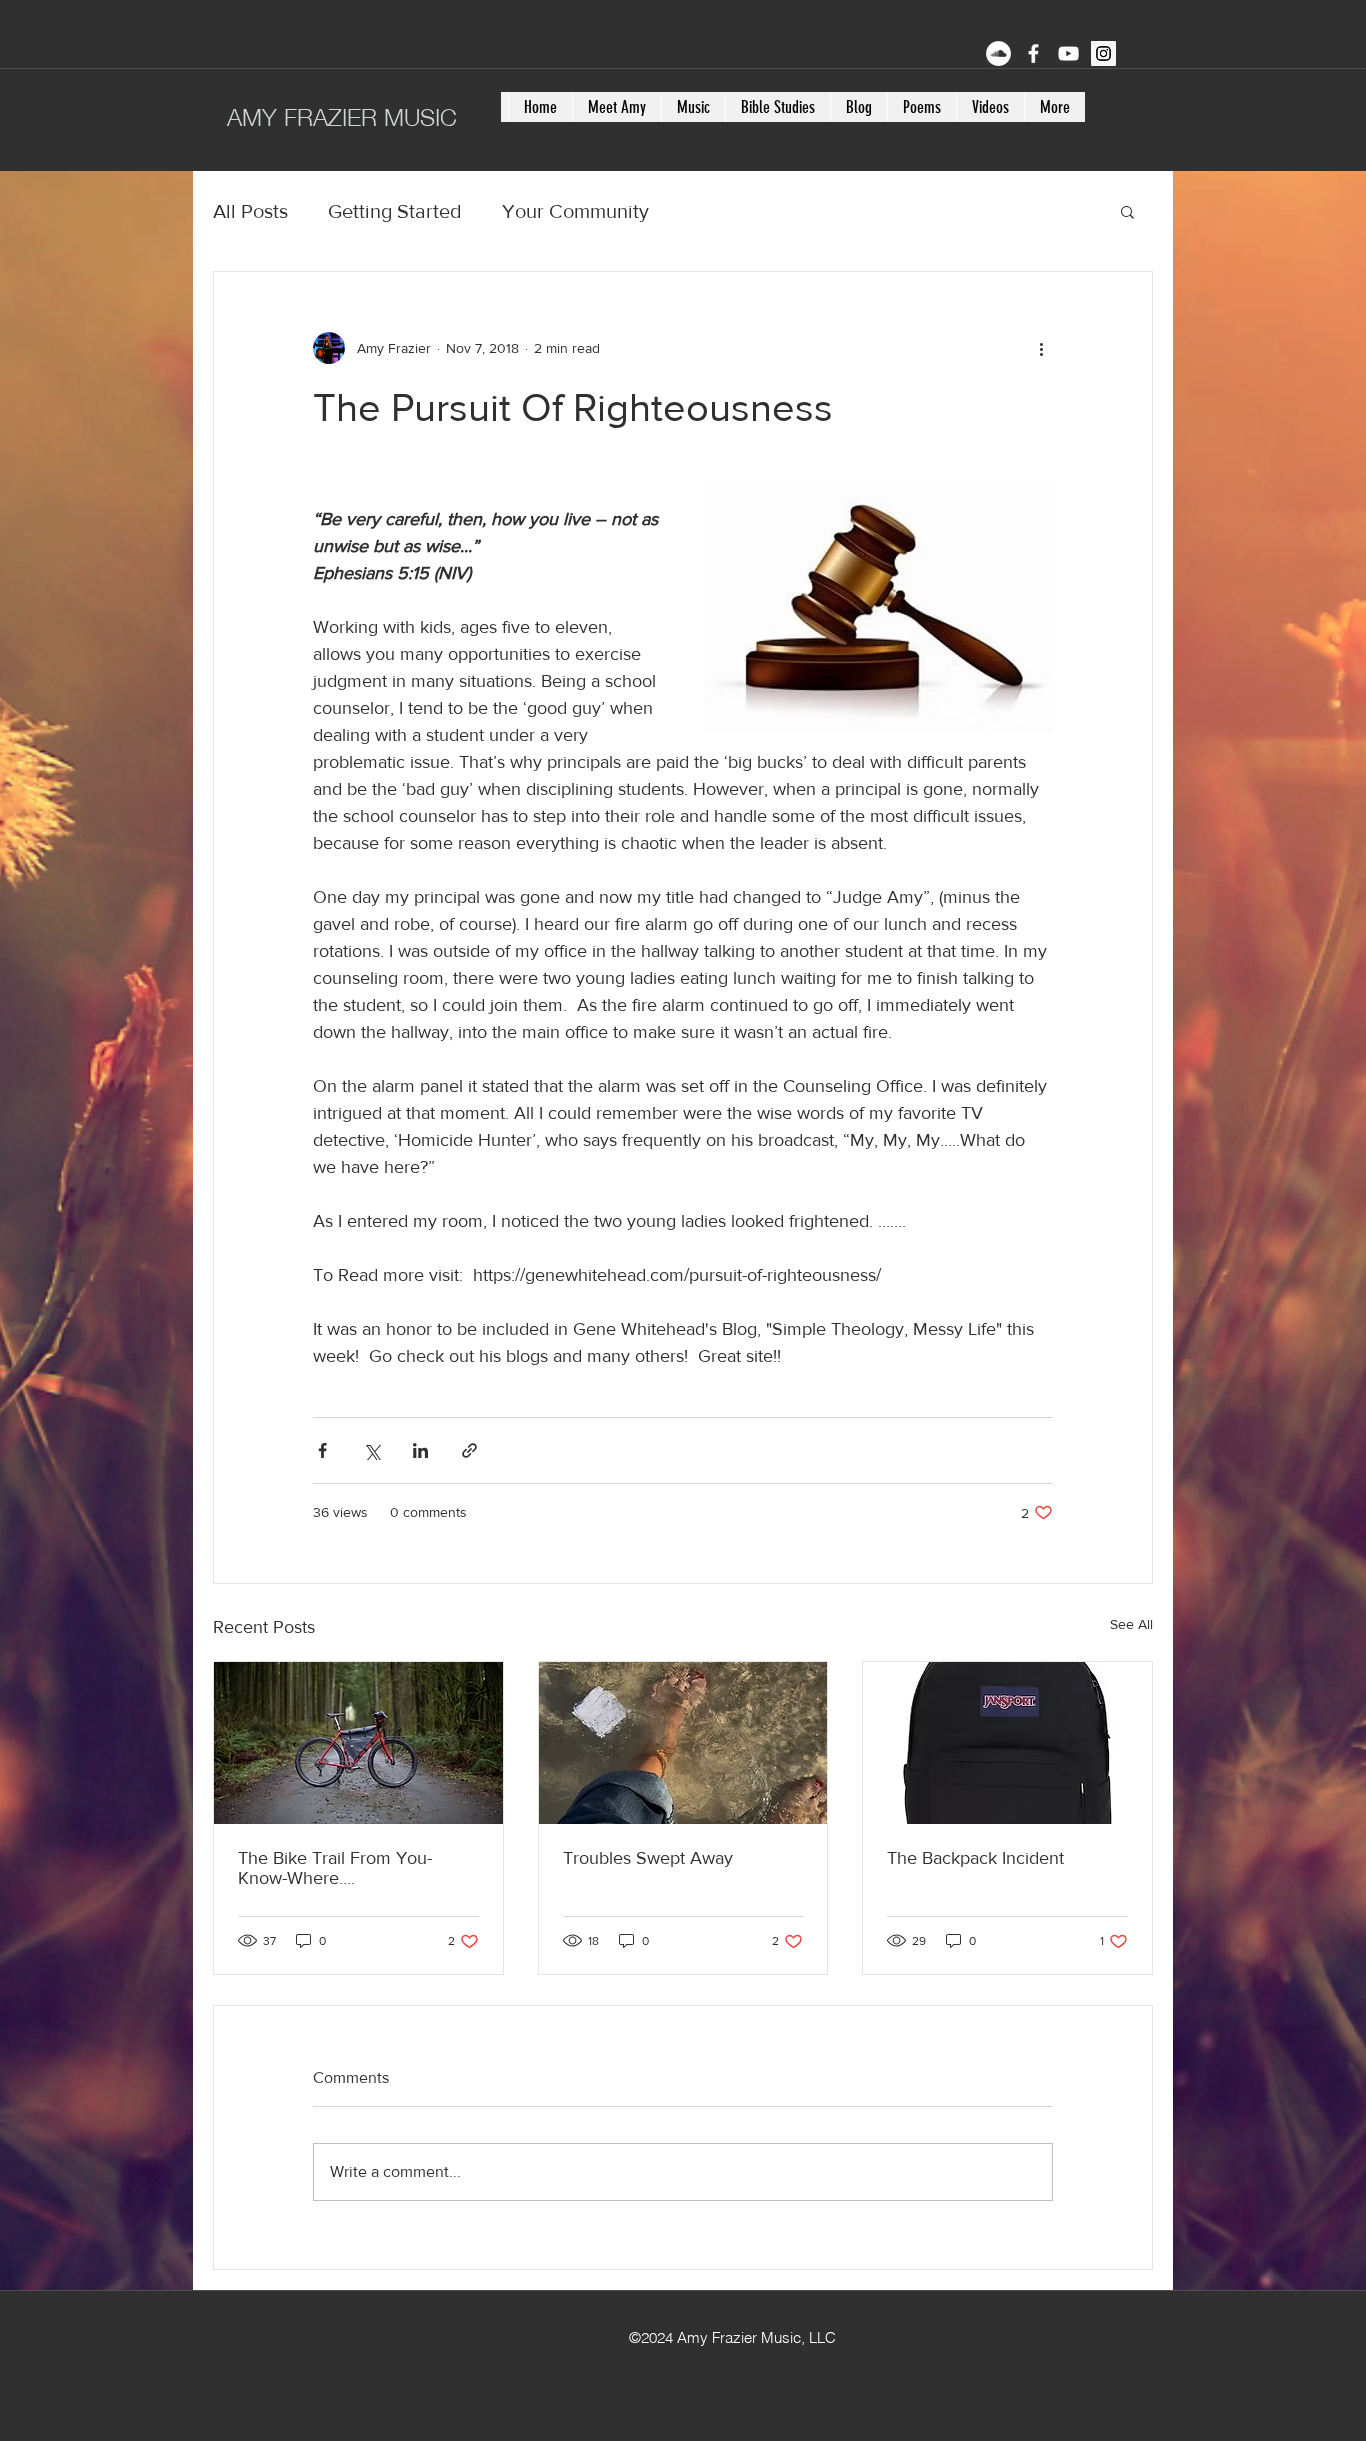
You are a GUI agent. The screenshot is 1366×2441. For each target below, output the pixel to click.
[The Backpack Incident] (1007, 1743)
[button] (1127, 211)
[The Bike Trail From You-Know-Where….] (358, 1743)
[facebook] (1033, 53)
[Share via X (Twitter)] (371, 1450)
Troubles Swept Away (648, 1858)
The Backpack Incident (975, 1858)
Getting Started (395, 211)
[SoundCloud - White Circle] (998, 53)
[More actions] (1041, 348)
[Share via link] (469, 1450)
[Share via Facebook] (322, 1450)
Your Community (575, 211)
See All (1131, 1624)
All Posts (250, 211)
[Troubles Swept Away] (683, 1743)
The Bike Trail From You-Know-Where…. (335, 1868)
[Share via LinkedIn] (420, 1450)
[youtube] (1068, 53)
